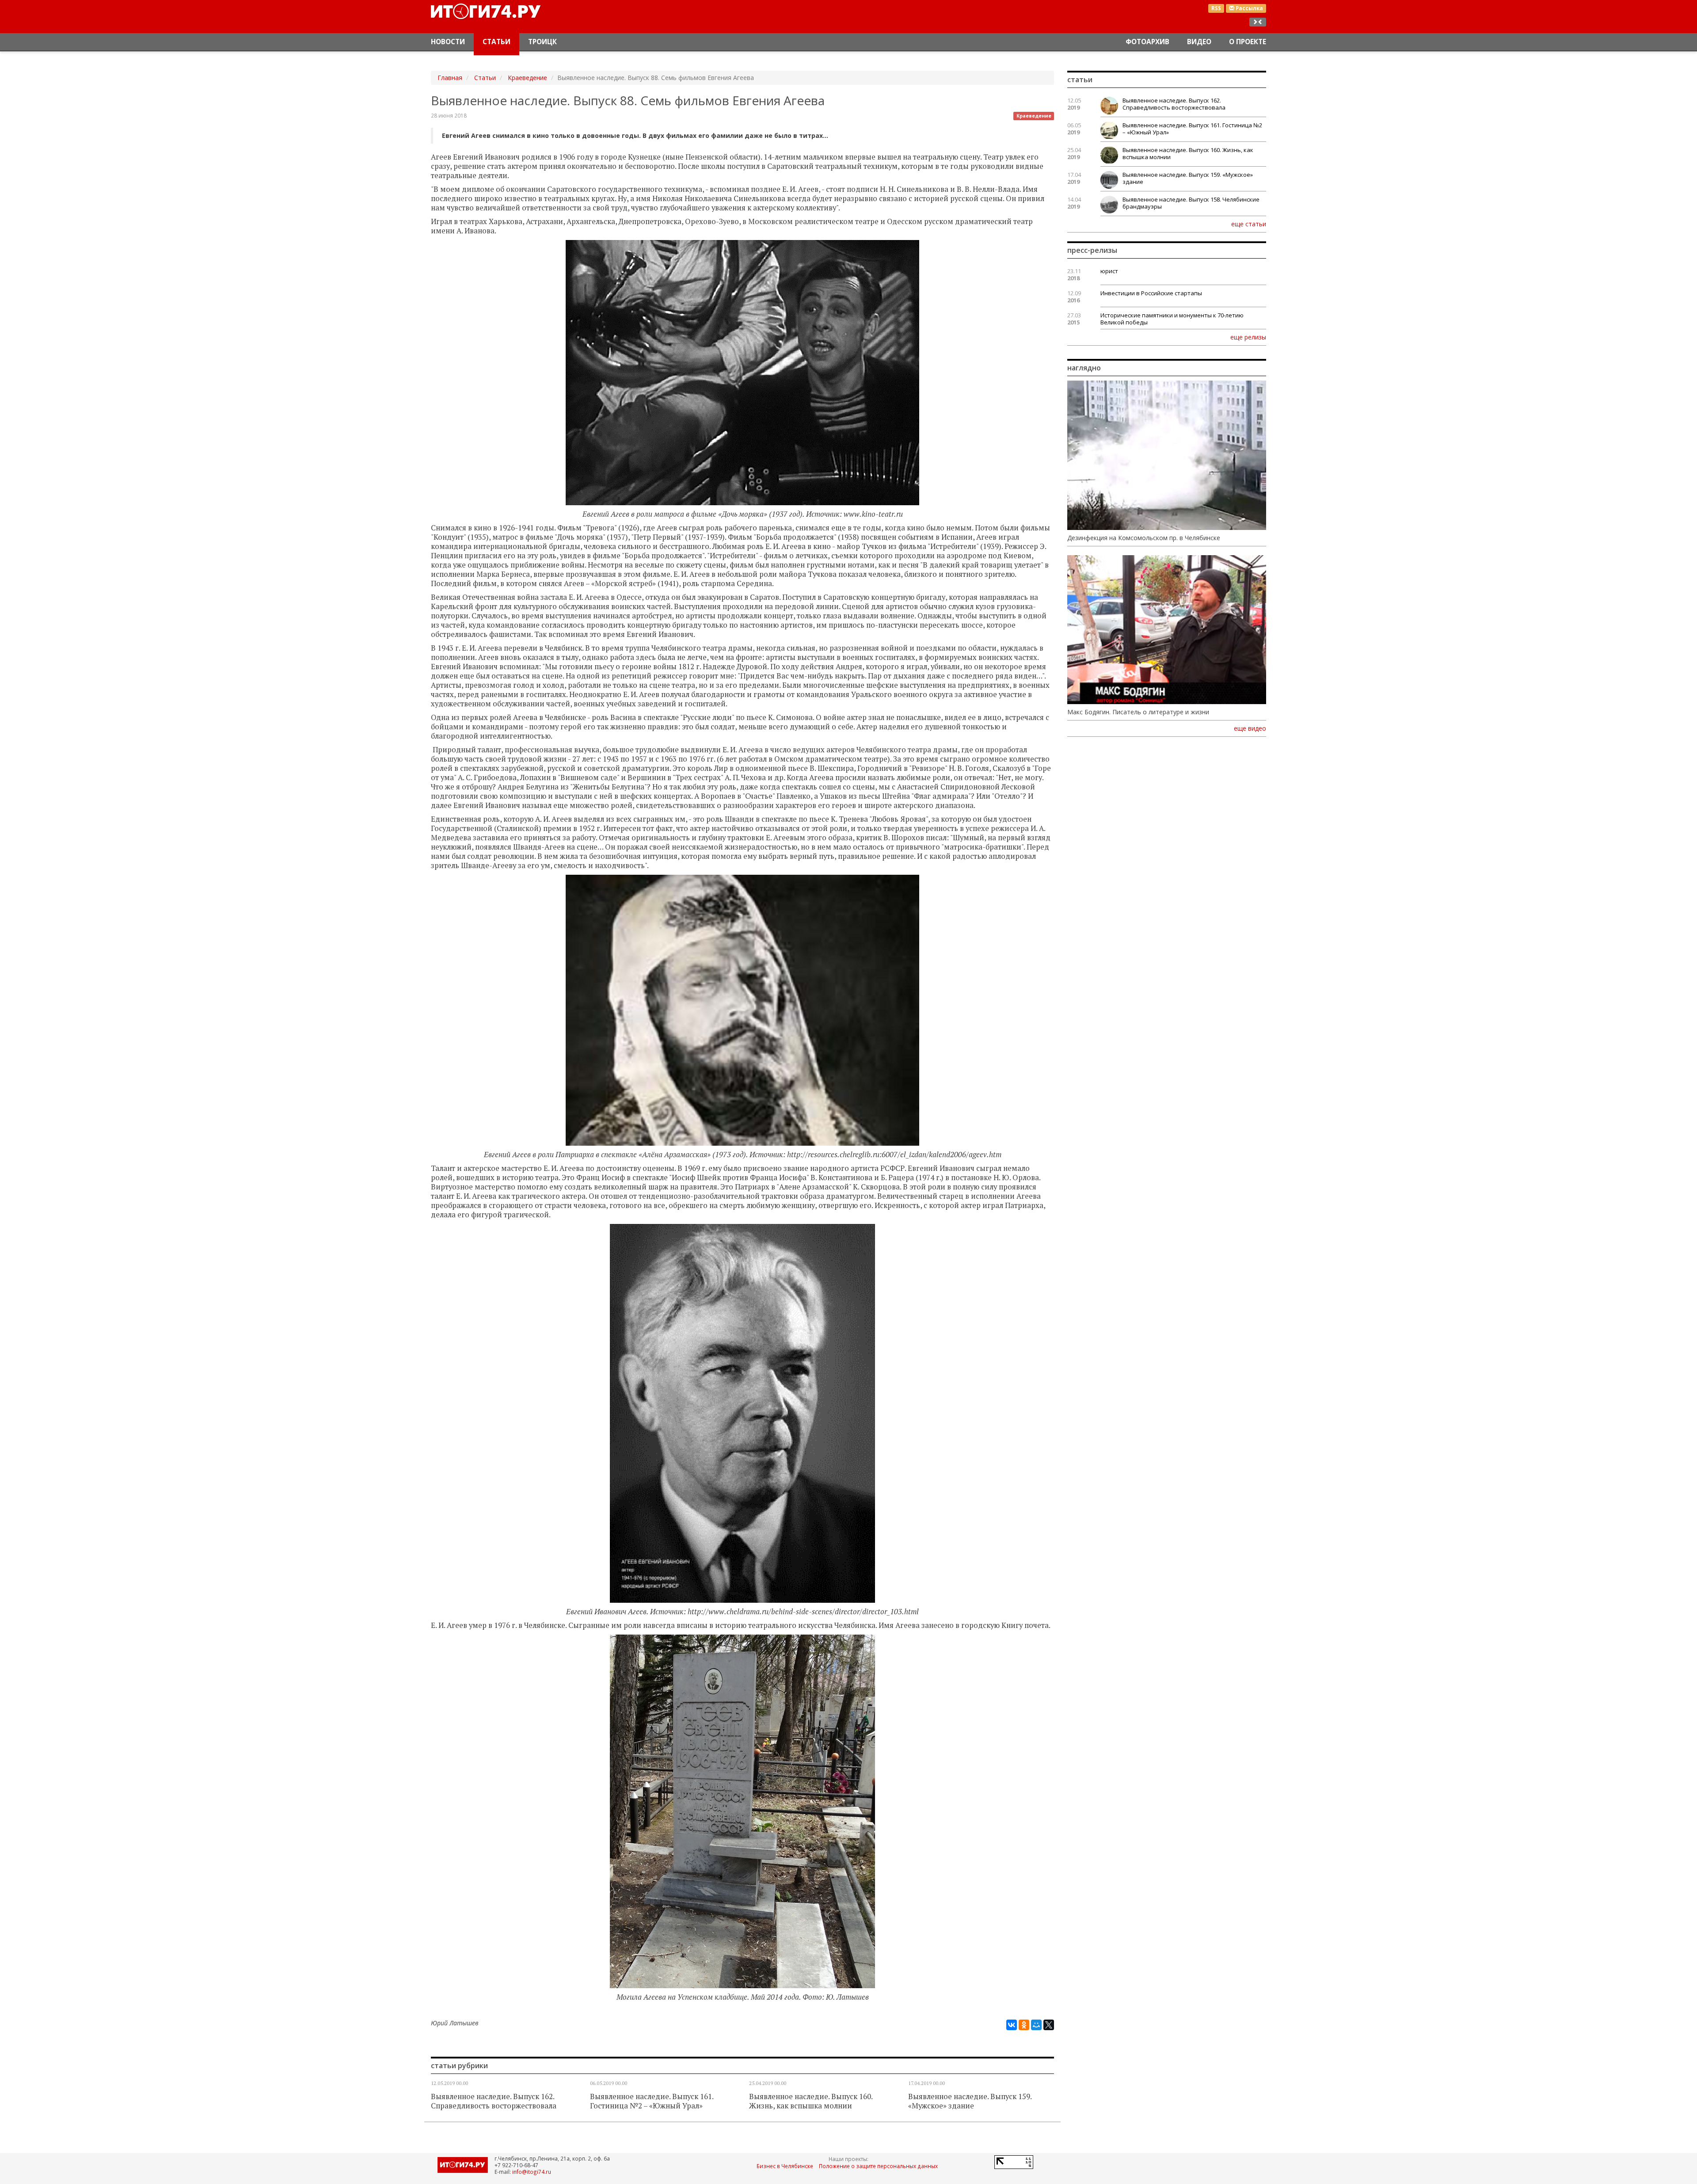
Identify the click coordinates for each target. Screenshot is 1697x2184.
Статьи (497, 42)
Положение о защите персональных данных (878, 2166)
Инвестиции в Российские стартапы (1151, 293)
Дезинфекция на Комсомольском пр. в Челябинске (1144, 538)
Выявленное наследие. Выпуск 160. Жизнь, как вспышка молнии (811, 2101)
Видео (1199, 42)
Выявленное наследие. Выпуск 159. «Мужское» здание (970, 2101)
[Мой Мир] (1036, 2025)
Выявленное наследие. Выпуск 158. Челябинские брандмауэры (1191, 203)
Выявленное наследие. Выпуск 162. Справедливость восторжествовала (494, 2101)
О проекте (1248, 42)
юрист (1109, 271)
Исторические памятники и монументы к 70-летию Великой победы (1172, 319)
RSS (1216, 8)
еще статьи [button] (1249, 224)
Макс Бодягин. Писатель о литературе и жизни (1138, 712)
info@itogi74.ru (532, 2172)
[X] (1049, 2025)
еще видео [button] (1250, 728)
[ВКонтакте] (1012, 2025)
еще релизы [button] (1248, 337)
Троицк (542, 42)
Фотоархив (1147, 42)
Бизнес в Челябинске (785, 2166)
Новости (448, 42)
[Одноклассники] (1024, 2025)
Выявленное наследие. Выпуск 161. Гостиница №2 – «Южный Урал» (652, 2101)
